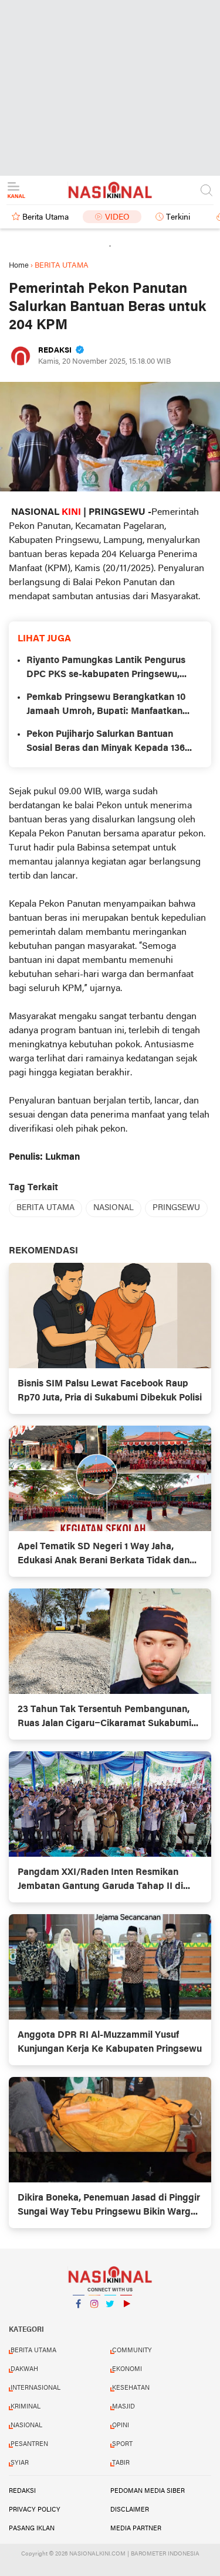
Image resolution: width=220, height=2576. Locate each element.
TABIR (121, 2463)
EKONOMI (127, 2369)
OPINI (121, 2425)
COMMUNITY (132, 2350)
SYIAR (20, 2463)
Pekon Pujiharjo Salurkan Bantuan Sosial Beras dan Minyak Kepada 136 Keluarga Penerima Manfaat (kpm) (106, 743)
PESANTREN (29, 2444)
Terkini (178, 218)
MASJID (123, 2407)
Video (117, 218)
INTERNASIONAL (35, 2388)
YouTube (126, 2319)
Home (19, 266)
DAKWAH (24, 2369)
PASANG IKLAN (32, 2529)
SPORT (122, 2444)
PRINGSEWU (176, 1208)
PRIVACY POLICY (35, 2510)
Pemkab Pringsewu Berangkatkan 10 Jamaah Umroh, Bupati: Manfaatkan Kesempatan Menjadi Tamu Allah (106, 706)
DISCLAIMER (130, 2510)
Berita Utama (45, 218)
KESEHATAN (131, 2388)
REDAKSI (22, 2491)
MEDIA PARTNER (136, 2529)
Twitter (110, 2319)
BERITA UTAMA (45, 1208)
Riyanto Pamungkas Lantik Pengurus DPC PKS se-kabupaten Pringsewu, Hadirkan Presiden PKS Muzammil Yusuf (106, 669)
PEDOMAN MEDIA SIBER (148, 2491)
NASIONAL (114, 1208)
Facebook (79, 2319)
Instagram (94, 2319)
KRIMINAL (26, 2407)
